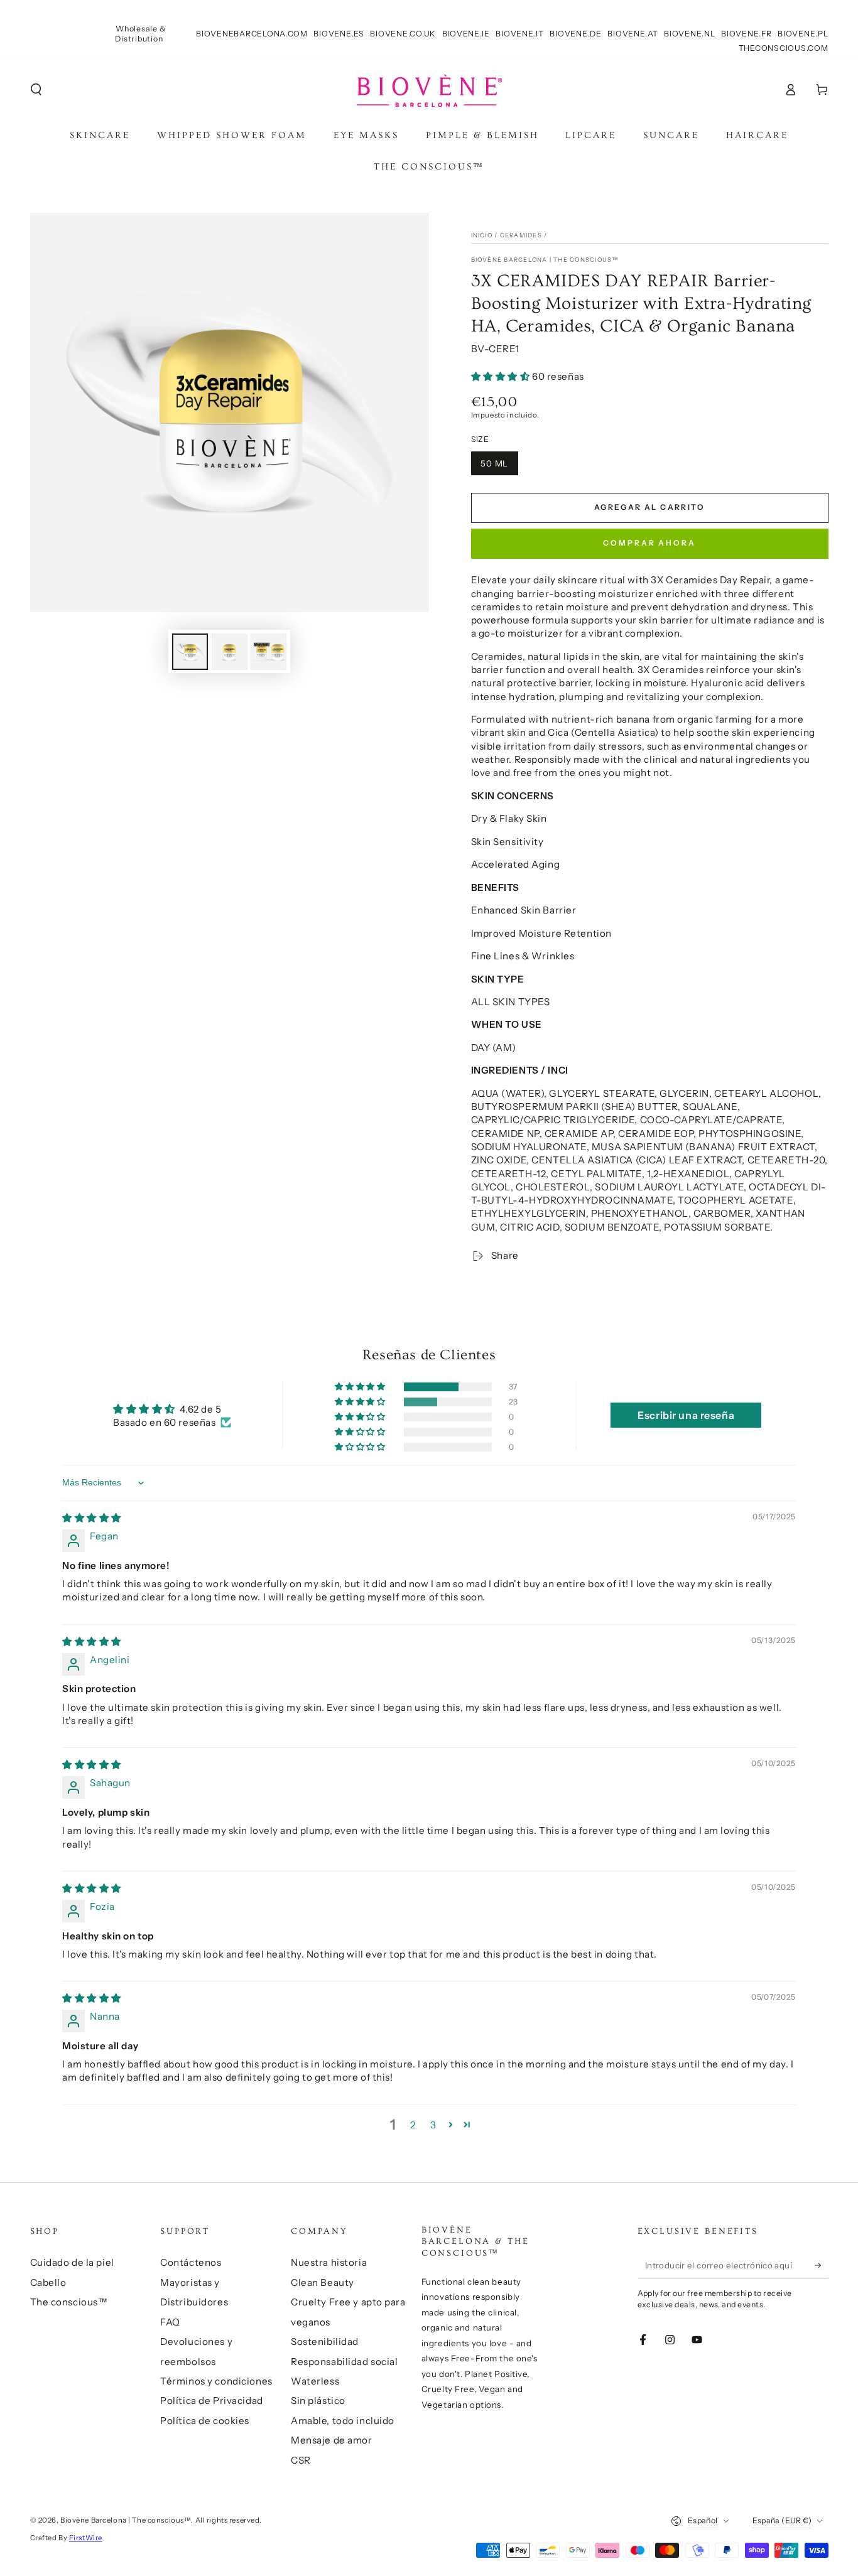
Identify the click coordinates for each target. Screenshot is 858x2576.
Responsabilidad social (345, 2362)
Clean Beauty (323, 2282)
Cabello (48, 2282)
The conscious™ (69, 2302)
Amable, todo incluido (343, 2421)
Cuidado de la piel (72, 2262)
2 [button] (413, 2125)
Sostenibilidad (325, 2342)
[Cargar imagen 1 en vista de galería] (190, 652)
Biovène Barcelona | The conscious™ (545, 260)
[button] (36, 89)
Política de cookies (205, 2421)
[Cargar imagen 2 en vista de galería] (230, 652)
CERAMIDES (521, 235)
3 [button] (433, 2125)
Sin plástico (318, 2401)
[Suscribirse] (822, 2265)
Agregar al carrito (649, 507)
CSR (301, 2460)
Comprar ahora (649, 543)
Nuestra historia (329, 2262)
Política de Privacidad (212, 2401)
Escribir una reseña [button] (686, 1415)
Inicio (482, 235)
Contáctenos (191, 2262)
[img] (92, 1518)
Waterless (315, 2381)
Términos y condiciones (216, 2381)
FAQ (170, 2322)
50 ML (495, 463)
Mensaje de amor (332, 2440)
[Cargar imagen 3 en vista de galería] (269, 652)
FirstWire (86, 2538)
